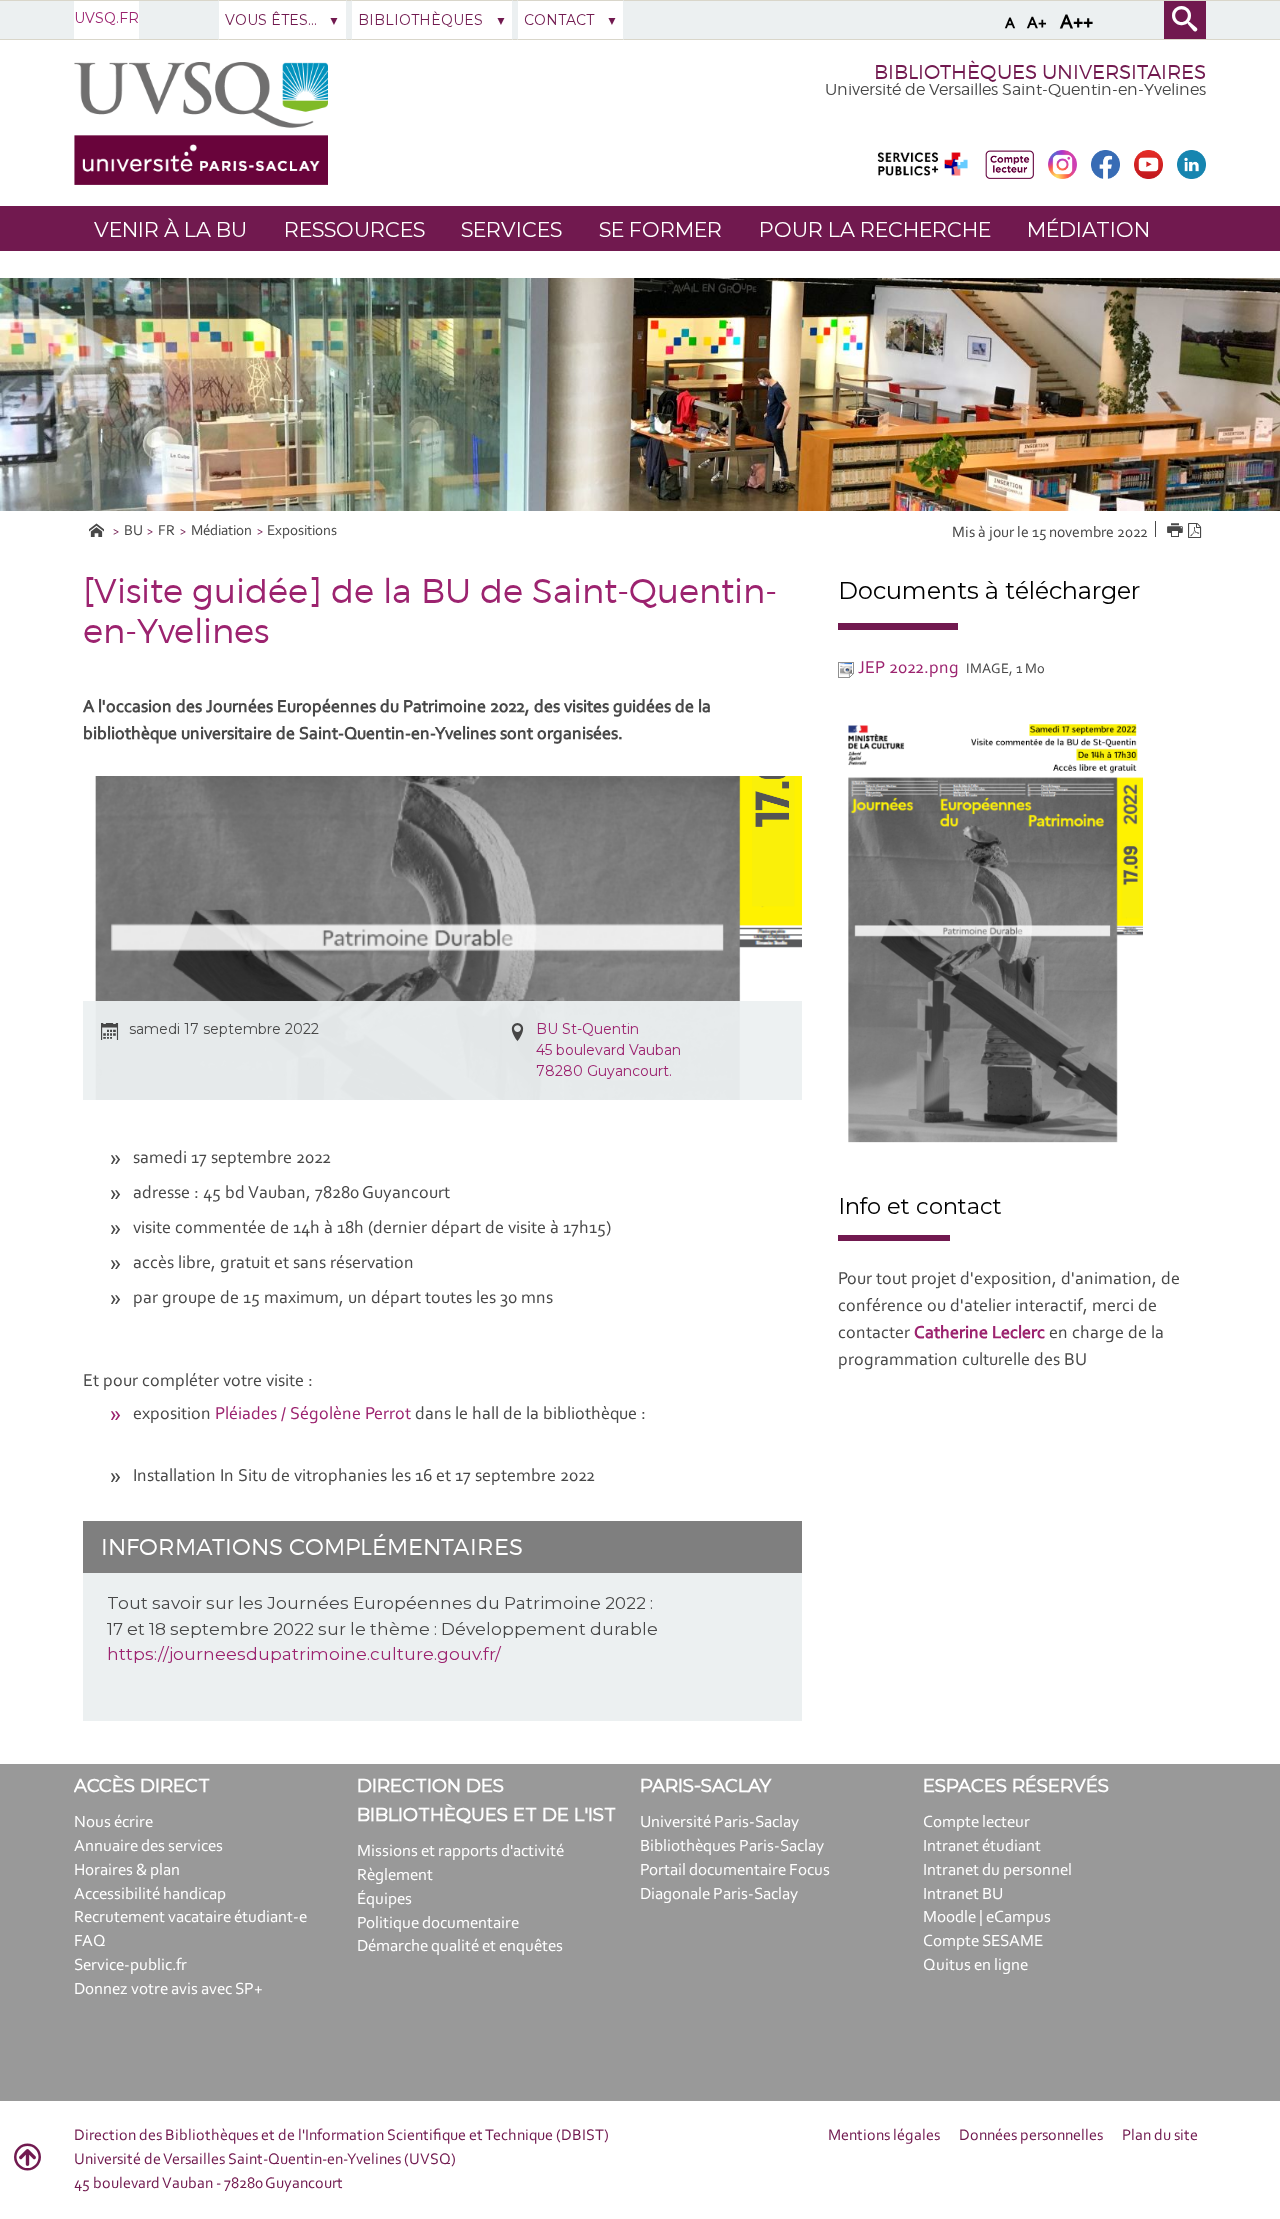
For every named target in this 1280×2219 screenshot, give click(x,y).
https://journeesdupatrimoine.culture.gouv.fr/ (304, 1654)
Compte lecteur (976, 1822)
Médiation (221, 531)
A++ (1076, 23)
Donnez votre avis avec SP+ (168, 1989)
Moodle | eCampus (987, 1917)
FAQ (90, 1941)
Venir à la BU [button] (170, 229)
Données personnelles (1031, 2136)
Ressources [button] (354, 229)
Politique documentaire (438, 1923)
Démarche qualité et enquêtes (460, 1946)
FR (166, 531)
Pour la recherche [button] (875, 229)
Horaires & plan (127, 1870)
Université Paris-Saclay (719, 1822)
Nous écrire (113, 1822)
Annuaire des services (148, 1846)
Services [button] (511, 229)
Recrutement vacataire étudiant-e (190, 1917)
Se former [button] (660, 229)
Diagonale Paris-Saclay (719, 1894)
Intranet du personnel (997, 1870)
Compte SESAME (983, 1941)
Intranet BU (963, 1894)
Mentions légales (884, 2136)
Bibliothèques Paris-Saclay (732, 1846)
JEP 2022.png (908, 669)
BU (133, 531)
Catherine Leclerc (979, 1334)
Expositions (302, 531)
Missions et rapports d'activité (460, 1851)
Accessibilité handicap (150, 1894)
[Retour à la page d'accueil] (201, 123)
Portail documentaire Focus (735, 1870)
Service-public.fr (130, 1965)
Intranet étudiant (982, 1846)
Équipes (384, 1899)
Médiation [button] (1088, 229)
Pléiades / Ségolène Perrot (315, 1415)
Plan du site (1160, 2136)
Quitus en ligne (975, 1965)
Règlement (395, 1875)
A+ (1037, 23)
